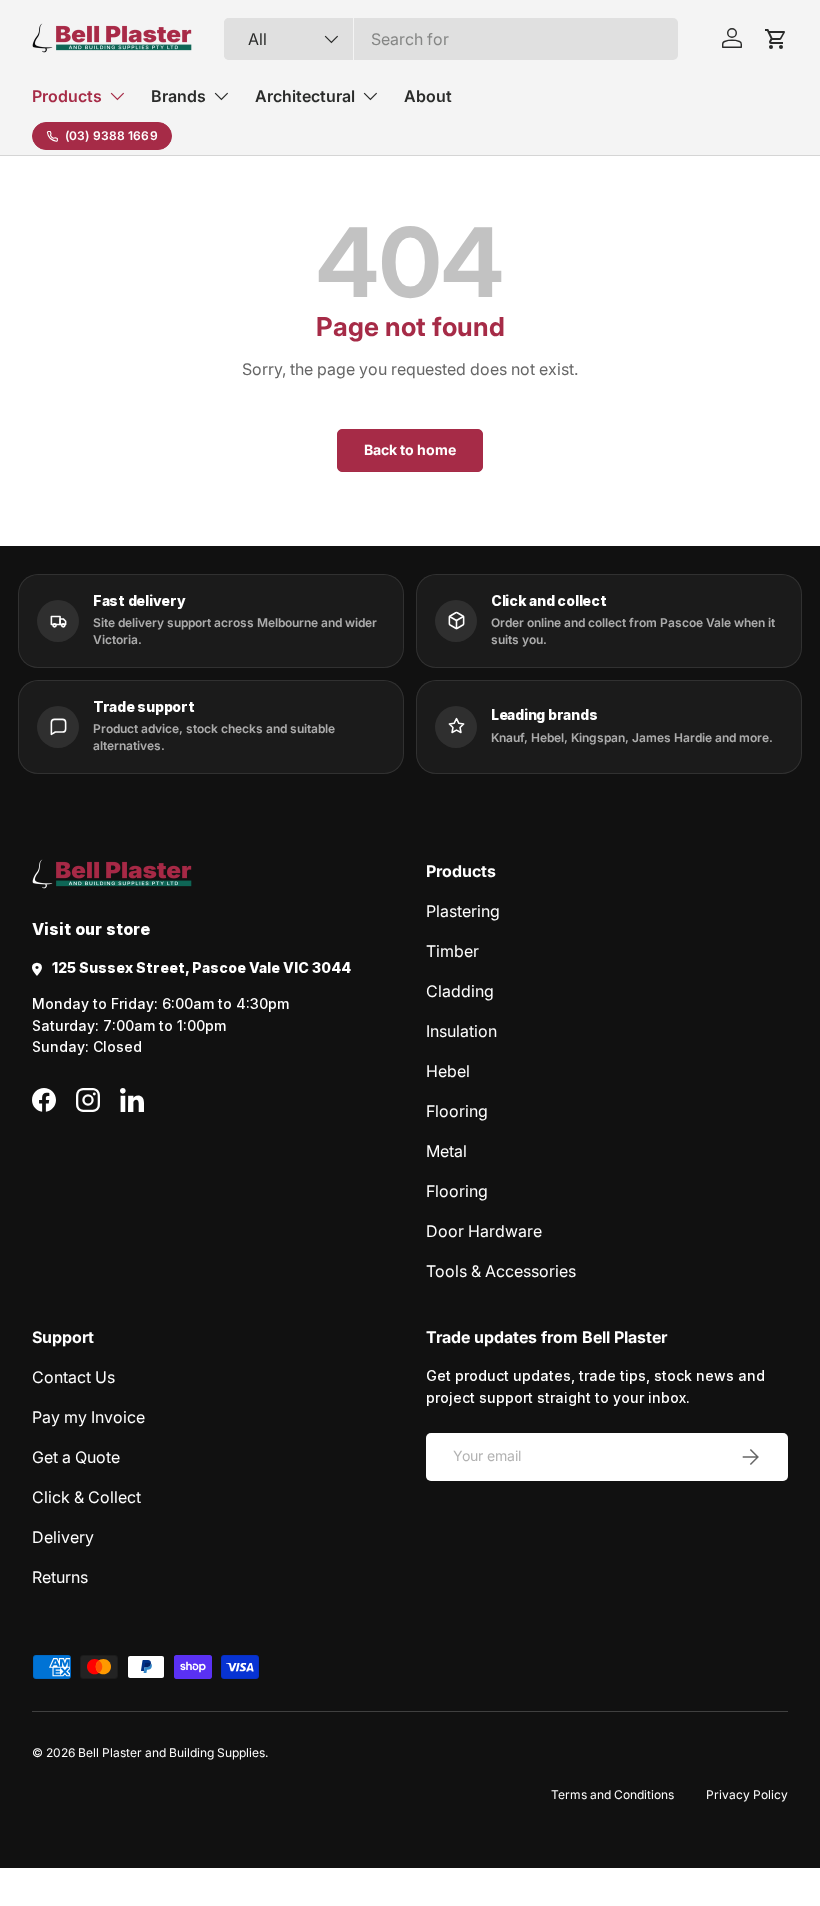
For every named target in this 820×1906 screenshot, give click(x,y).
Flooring (457, 1111)
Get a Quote (76, 1457)
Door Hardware (484, 1231)
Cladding (460, 991)
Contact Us (73, 1377)
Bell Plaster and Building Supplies (171, 1752)
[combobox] (451, 39)
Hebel (448, 1071)
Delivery (63, 1537)
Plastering (463, 911)
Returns (60, 1577)
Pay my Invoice (88, 1417)
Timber (452, 951)
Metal (446, 1151)
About (428, 96)
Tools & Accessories (501, 1271)
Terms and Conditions (612, 1794)
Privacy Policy (747, 1794)
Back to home (410, 449)
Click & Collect (86, 1497)
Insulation (461, 1031)
